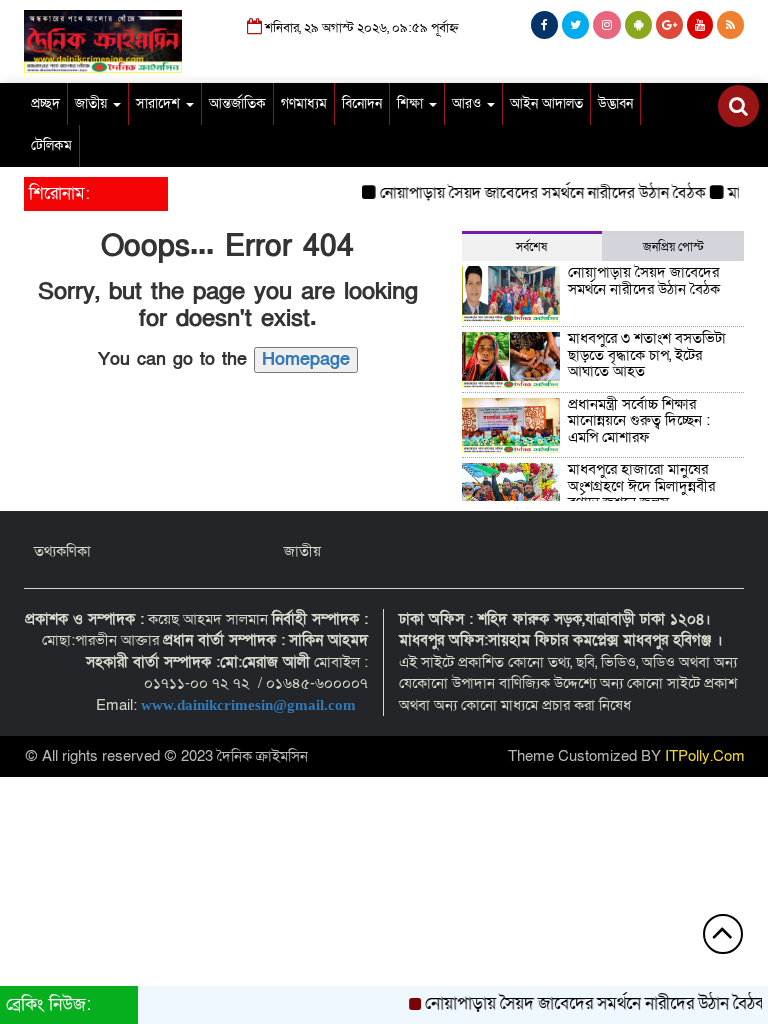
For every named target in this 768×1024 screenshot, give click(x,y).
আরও (468, 103)
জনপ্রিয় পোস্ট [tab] (673, 247)
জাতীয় (93, 103)
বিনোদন (362, 103)
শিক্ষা (412, 103)
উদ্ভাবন (615, 103)
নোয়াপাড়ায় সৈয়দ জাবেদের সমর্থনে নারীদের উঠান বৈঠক (534, 193)
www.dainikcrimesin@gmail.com (250, 705)
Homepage (306, 359)
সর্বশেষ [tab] (531, 247)
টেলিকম (51, 145)
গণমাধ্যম (304, 103)
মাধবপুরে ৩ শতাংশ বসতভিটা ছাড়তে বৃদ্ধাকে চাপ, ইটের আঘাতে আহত (647, 354)
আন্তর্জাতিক (237, 103)
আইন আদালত (546, 103)
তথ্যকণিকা (62, 551)
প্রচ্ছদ (45, 103)
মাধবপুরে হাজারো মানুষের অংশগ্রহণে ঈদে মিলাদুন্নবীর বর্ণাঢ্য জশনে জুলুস (641, 485)
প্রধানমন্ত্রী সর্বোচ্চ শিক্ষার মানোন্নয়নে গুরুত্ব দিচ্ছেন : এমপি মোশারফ (639, 420)
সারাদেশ (160, 103)
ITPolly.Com (705, 756)
